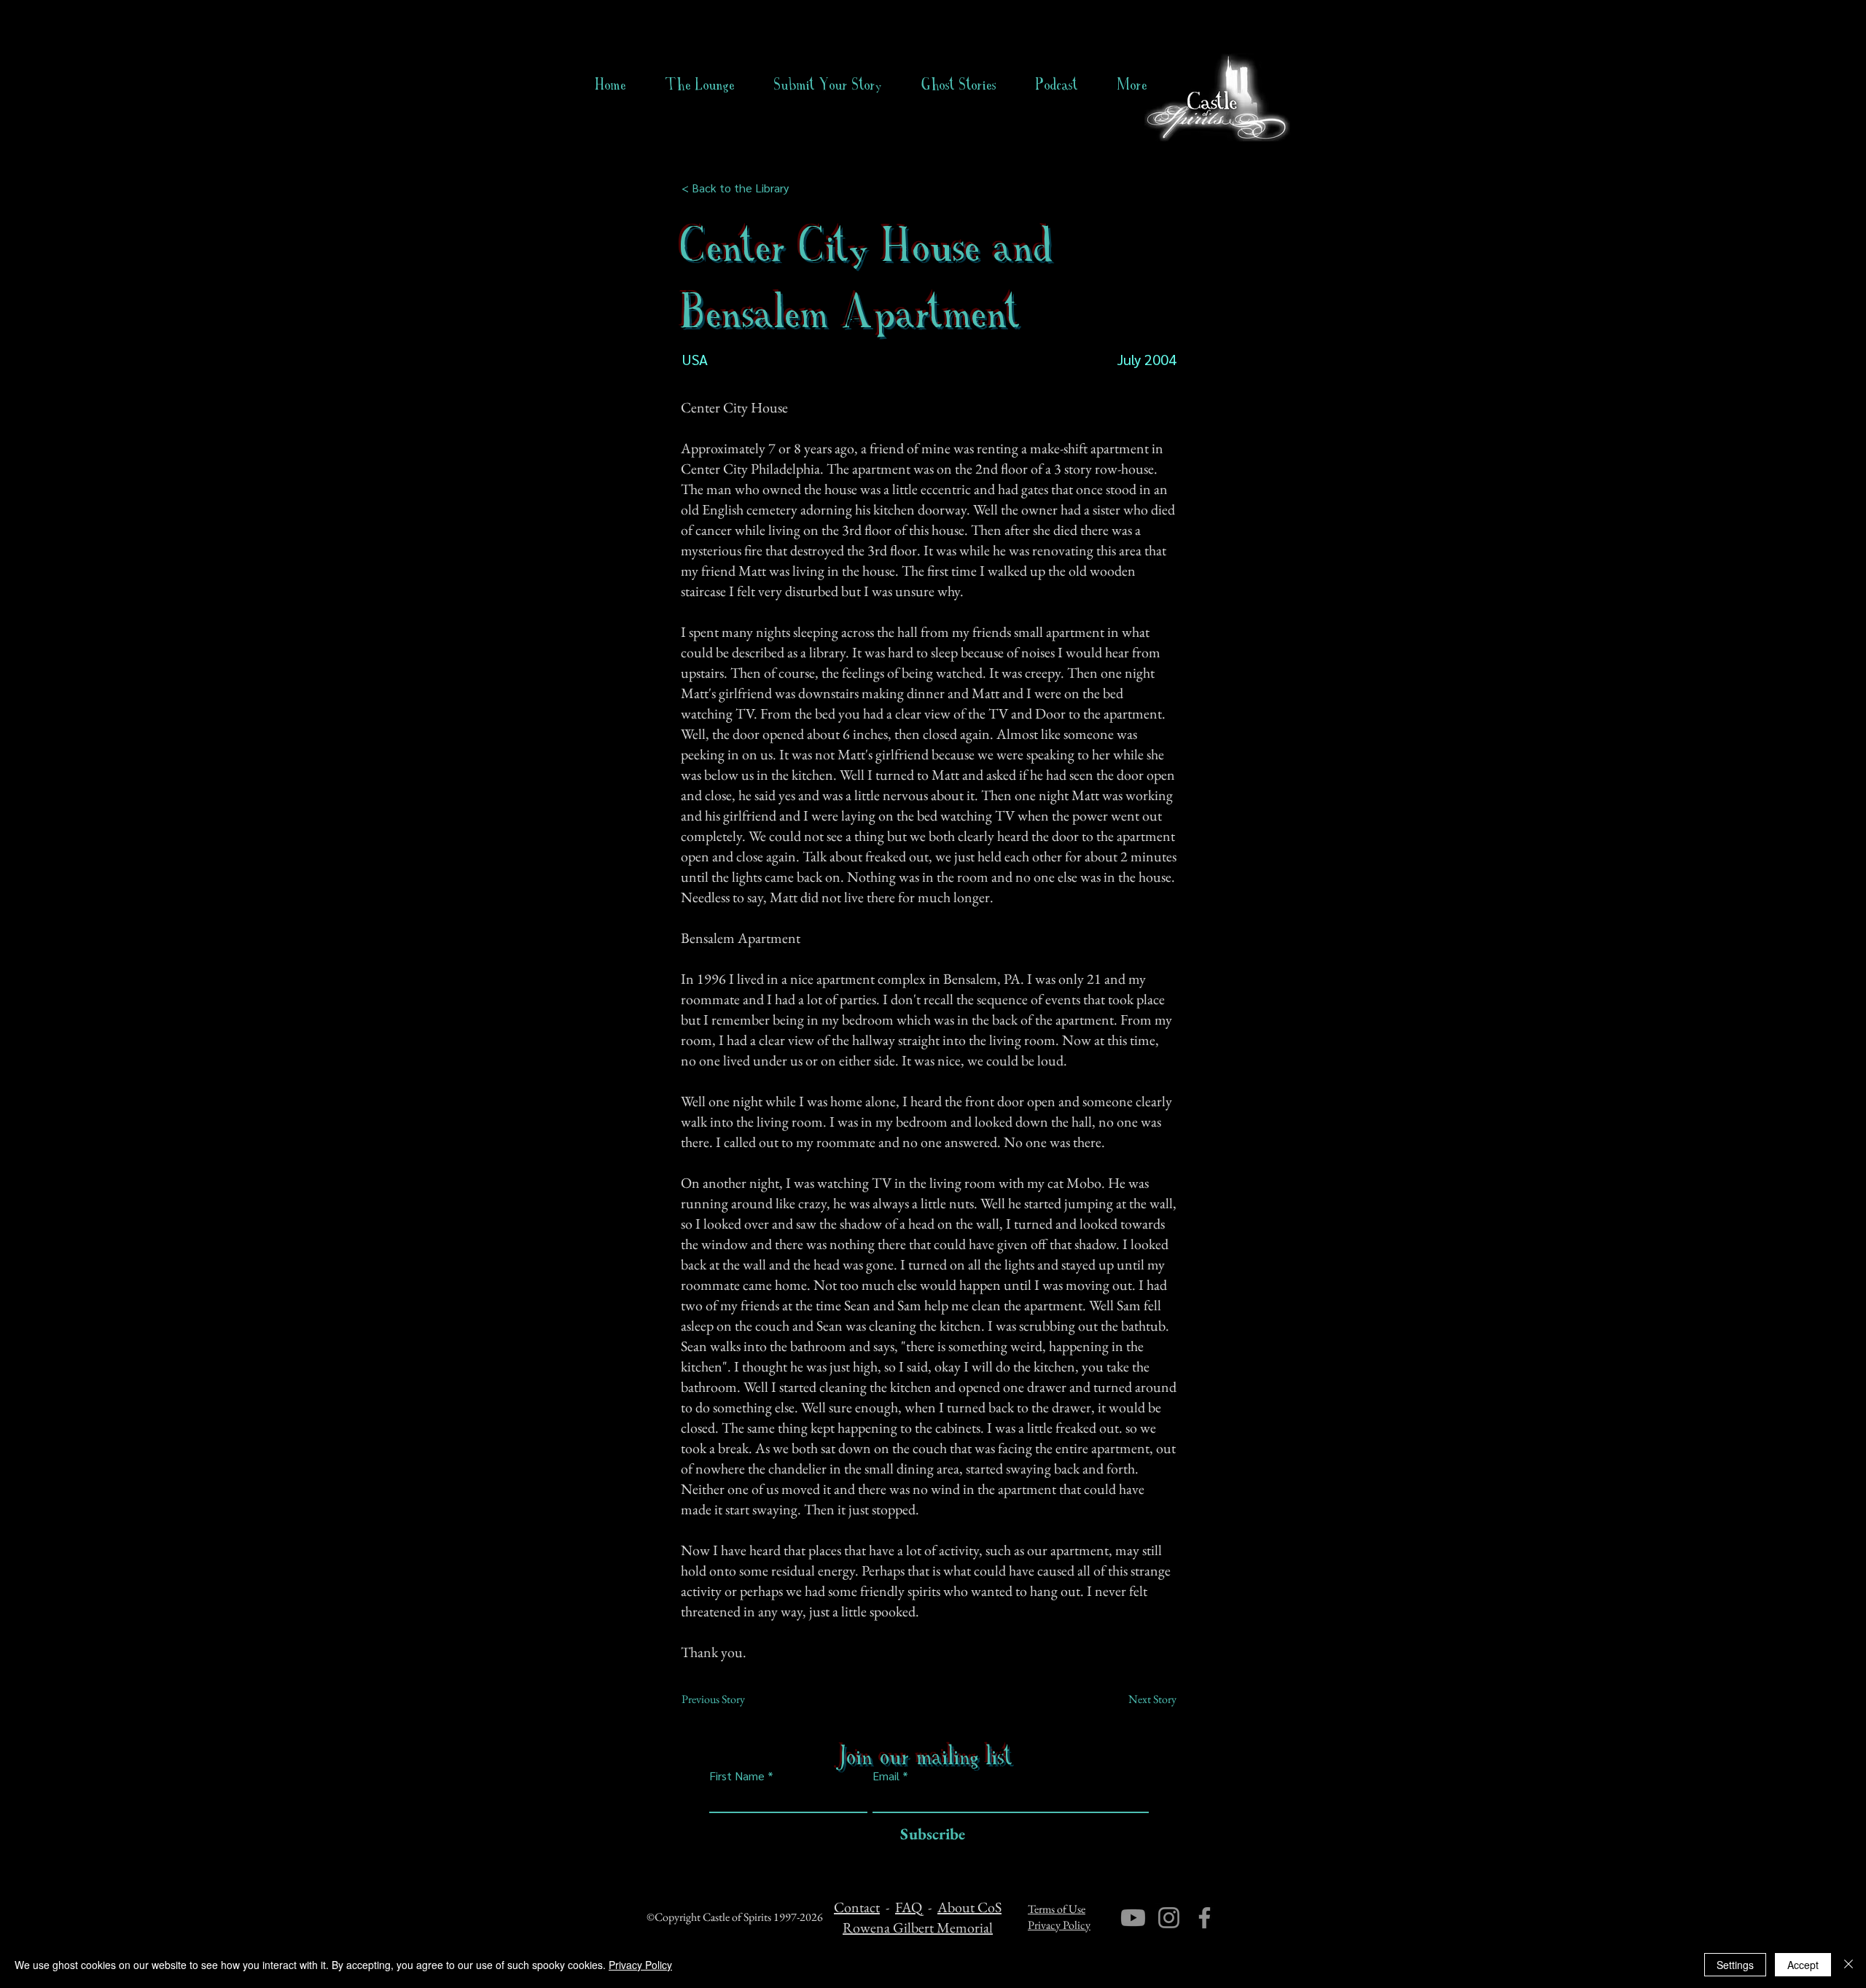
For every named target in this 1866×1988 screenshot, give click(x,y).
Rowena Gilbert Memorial (918, 1928)
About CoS (969, 1907)
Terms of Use (1057, 1909)
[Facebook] (1205, 1918)
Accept (1803, 1965)
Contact (857, 1907)
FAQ (909, 1907)
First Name (737, 1776)
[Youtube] (1133, 1918)
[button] (959, 85)
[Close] (1849, 1965)
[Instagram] (1169, 1918)
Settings (1735, 1965)
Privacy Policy (1059, 1925)
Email (886, 1776)
